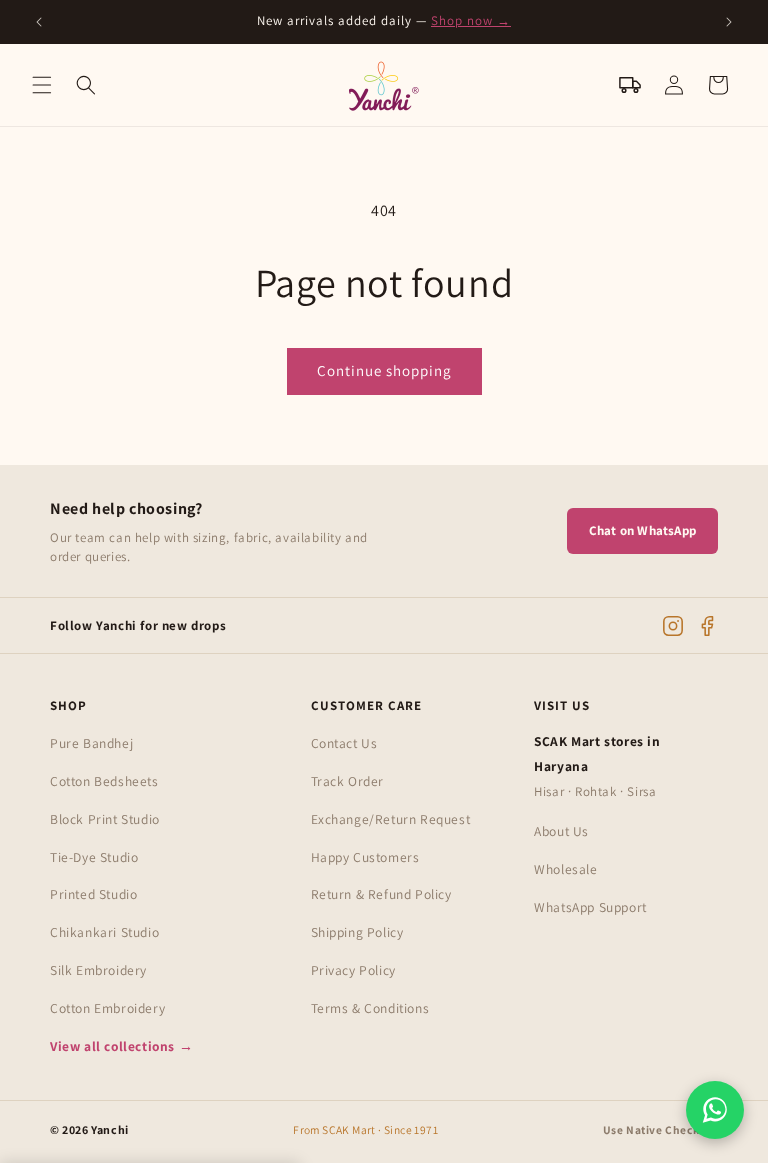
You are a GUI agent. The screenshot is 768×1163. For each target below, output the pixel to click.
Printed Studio (93, 894)
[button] (42, 85)
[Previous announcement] (39, 22)
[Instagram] (673, 626)
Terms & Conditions (370, 1008)
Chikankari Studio (104, 932)
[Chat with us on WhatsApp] (715, 1110)
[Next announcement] (729, 22)
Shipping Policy (357, 932)
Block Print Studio (105, 819)
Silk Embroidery (98, 970)
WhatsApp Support (590, 907)
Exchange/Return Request (391, 819)
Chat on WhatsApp (642, 530)
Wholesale (565, 869)
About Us (561, 831)
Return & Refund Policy (381, 894)
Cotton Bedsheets (104, 781)
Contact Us (344, 743)
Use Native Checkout (660, 1129)
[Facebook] (707, 626)
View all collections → (121, 1046)
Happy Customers (365, 857)
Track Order (348, 781)
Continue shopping (384, 370)
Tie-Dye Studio (94, 857)
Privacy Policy (353, 970)
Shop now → (471, 20)
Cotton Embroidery (107, 1008)
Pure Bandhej (91, 743)
